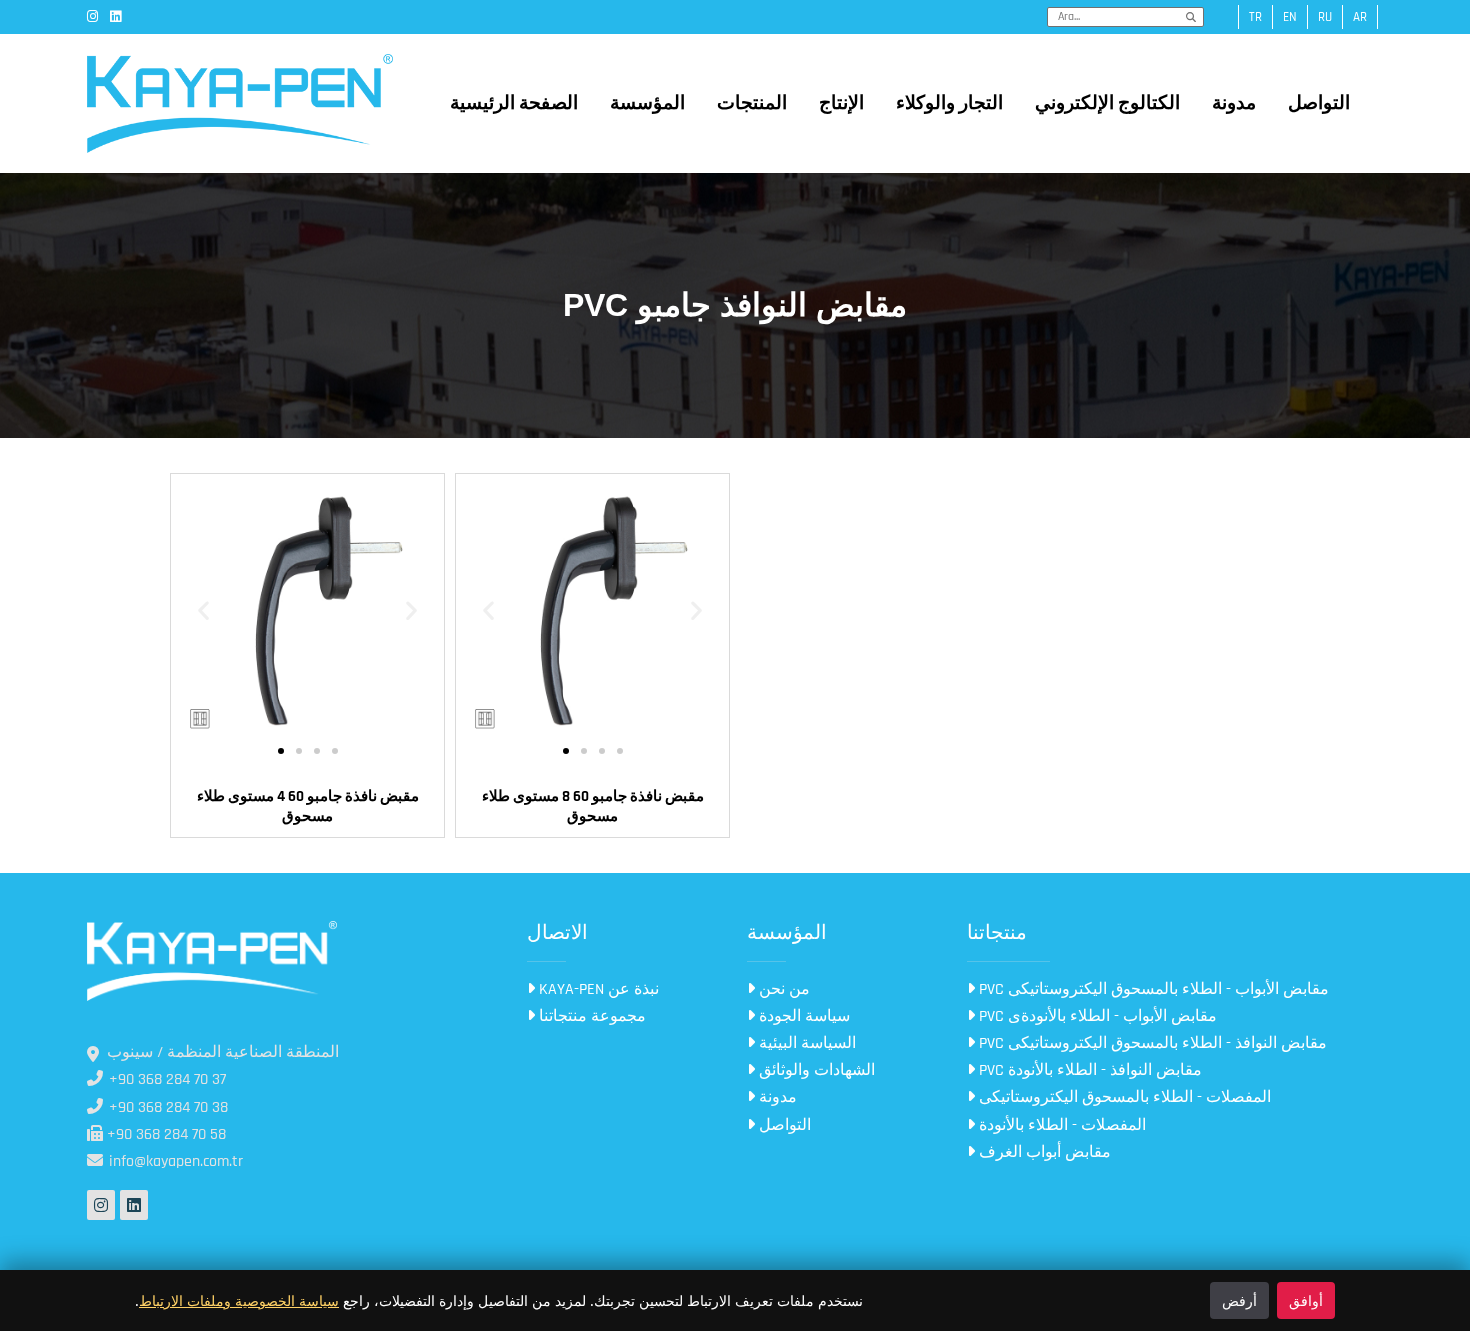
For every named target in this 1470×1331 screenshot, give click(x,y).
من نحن (782, 989)
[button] (203, 610)
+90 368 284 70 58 (164, 1134)
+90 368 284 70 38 (166, 1107)
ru (1325, 17)
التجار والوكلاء (949, 103)
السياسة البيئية (805, 1043)
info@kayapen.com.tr (174, 1161)
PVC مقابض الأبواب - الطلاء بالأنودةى (1096, 1016)
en (1290, 17)
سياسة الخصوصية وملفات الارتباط (239, 1300)
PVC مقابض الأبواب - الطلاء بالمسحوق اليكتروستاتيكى (1152, 989)
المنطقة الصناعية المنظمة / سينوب (223, 1052)
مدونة (1234, 103)
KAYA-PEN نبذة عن (597, 989)
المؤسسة (647, 103)
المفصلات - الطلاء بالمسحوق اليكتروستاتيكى (1123, 1097)
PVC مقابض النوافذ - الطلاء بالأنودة (1088, 1070)
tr (1255, 17)
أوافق (1306, 1300)
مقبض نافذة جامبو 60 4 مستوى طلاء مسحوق (308, 806)
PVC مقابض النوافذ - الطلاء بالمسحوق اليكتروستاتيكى (1151, 1043)
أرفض (1239, 1300)
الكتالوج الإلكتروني (1107, 103)
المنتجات (752, 103)
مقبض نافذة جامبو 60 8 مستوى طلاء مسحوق (593, 806)
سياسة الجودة (802, 1016)
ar (1360, 17)
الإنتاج (841, 103)
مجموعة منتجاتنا (590, 1016)
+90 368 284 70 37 (165, 1079)
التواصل (1319, 103)
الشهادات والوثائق (815, 1070)
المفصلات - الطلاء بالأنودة (1060, 1125)
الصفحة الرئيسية (514, 103)
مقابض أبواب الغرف (1043, 1152)
